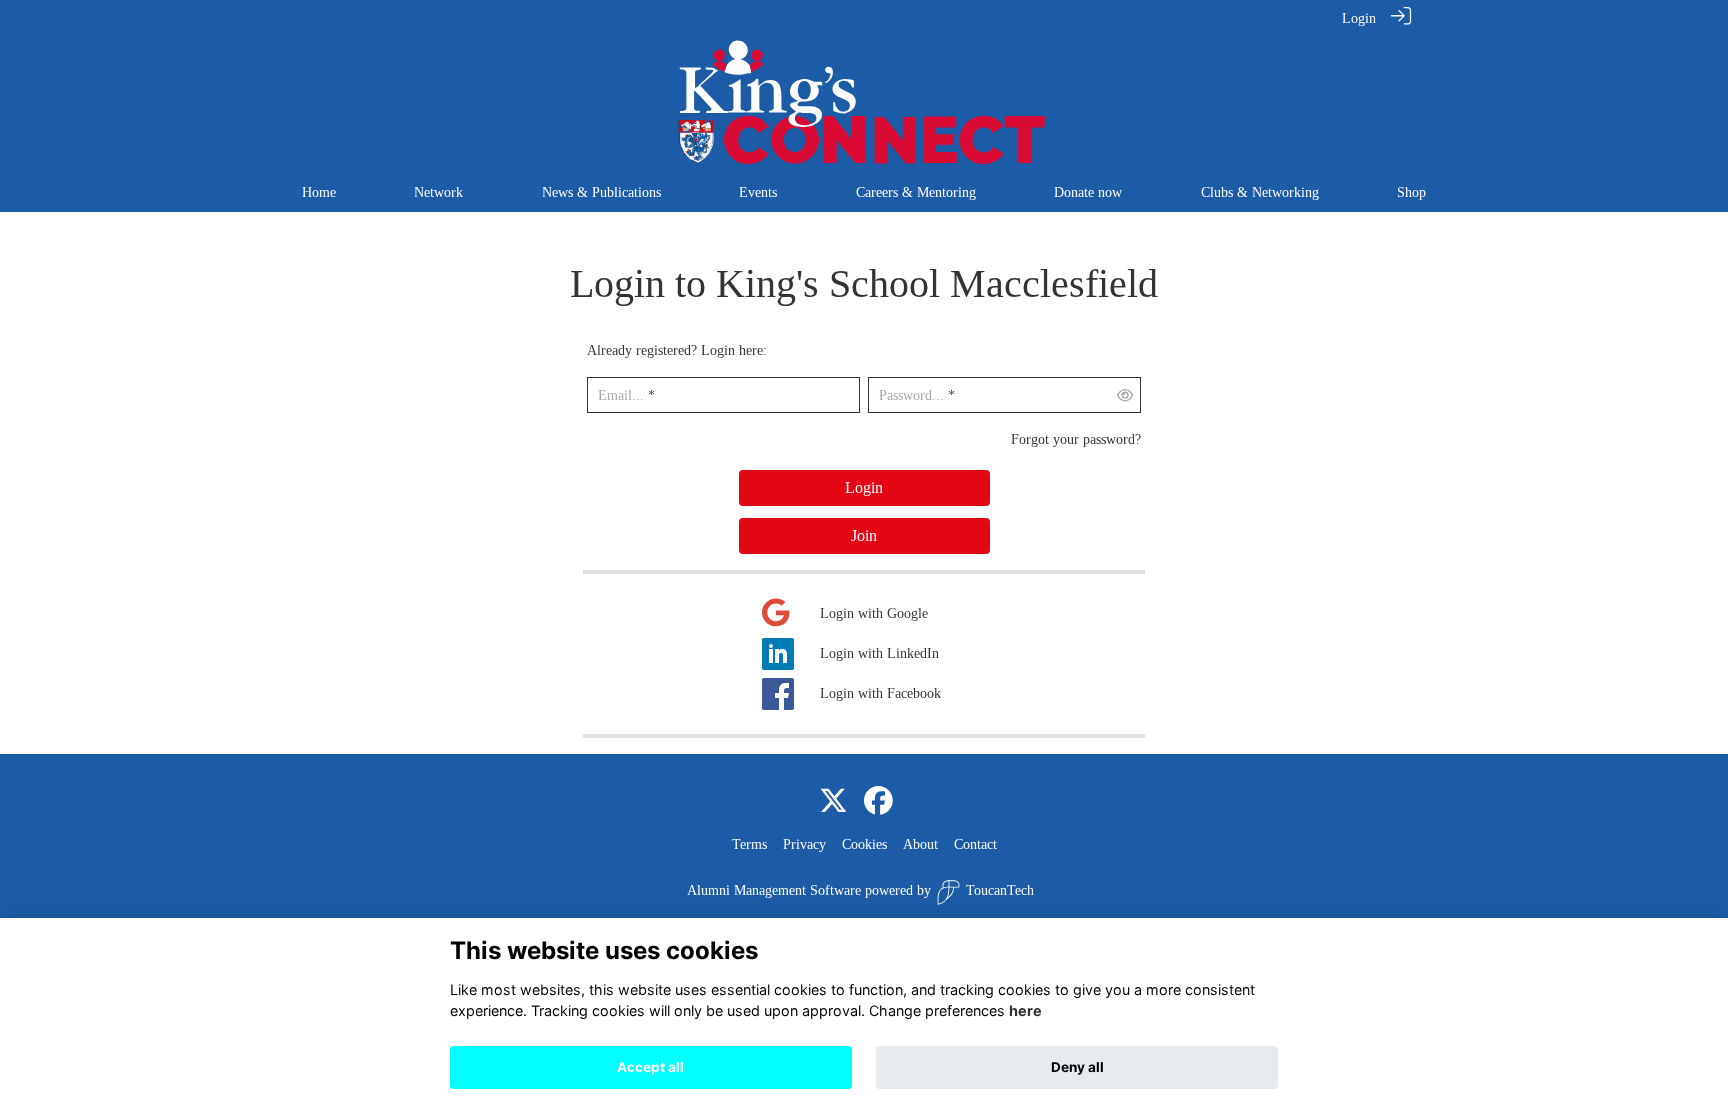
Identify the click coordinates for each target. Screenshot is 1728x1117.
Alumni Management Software (774, 890)
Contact (975, 844)
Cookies (864, 844)
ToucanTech (1000, 890)
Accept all (650, 1067)
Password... (911, 395)
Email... (621, 395)
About (920, 844)
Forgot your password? (1076, 439)
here (1025, 1011)
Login (1359, 18)
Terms (749, 844)
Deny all (1077, 1067)
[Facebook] (878, 802)
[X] (833, 802)
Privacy (804, 844)
